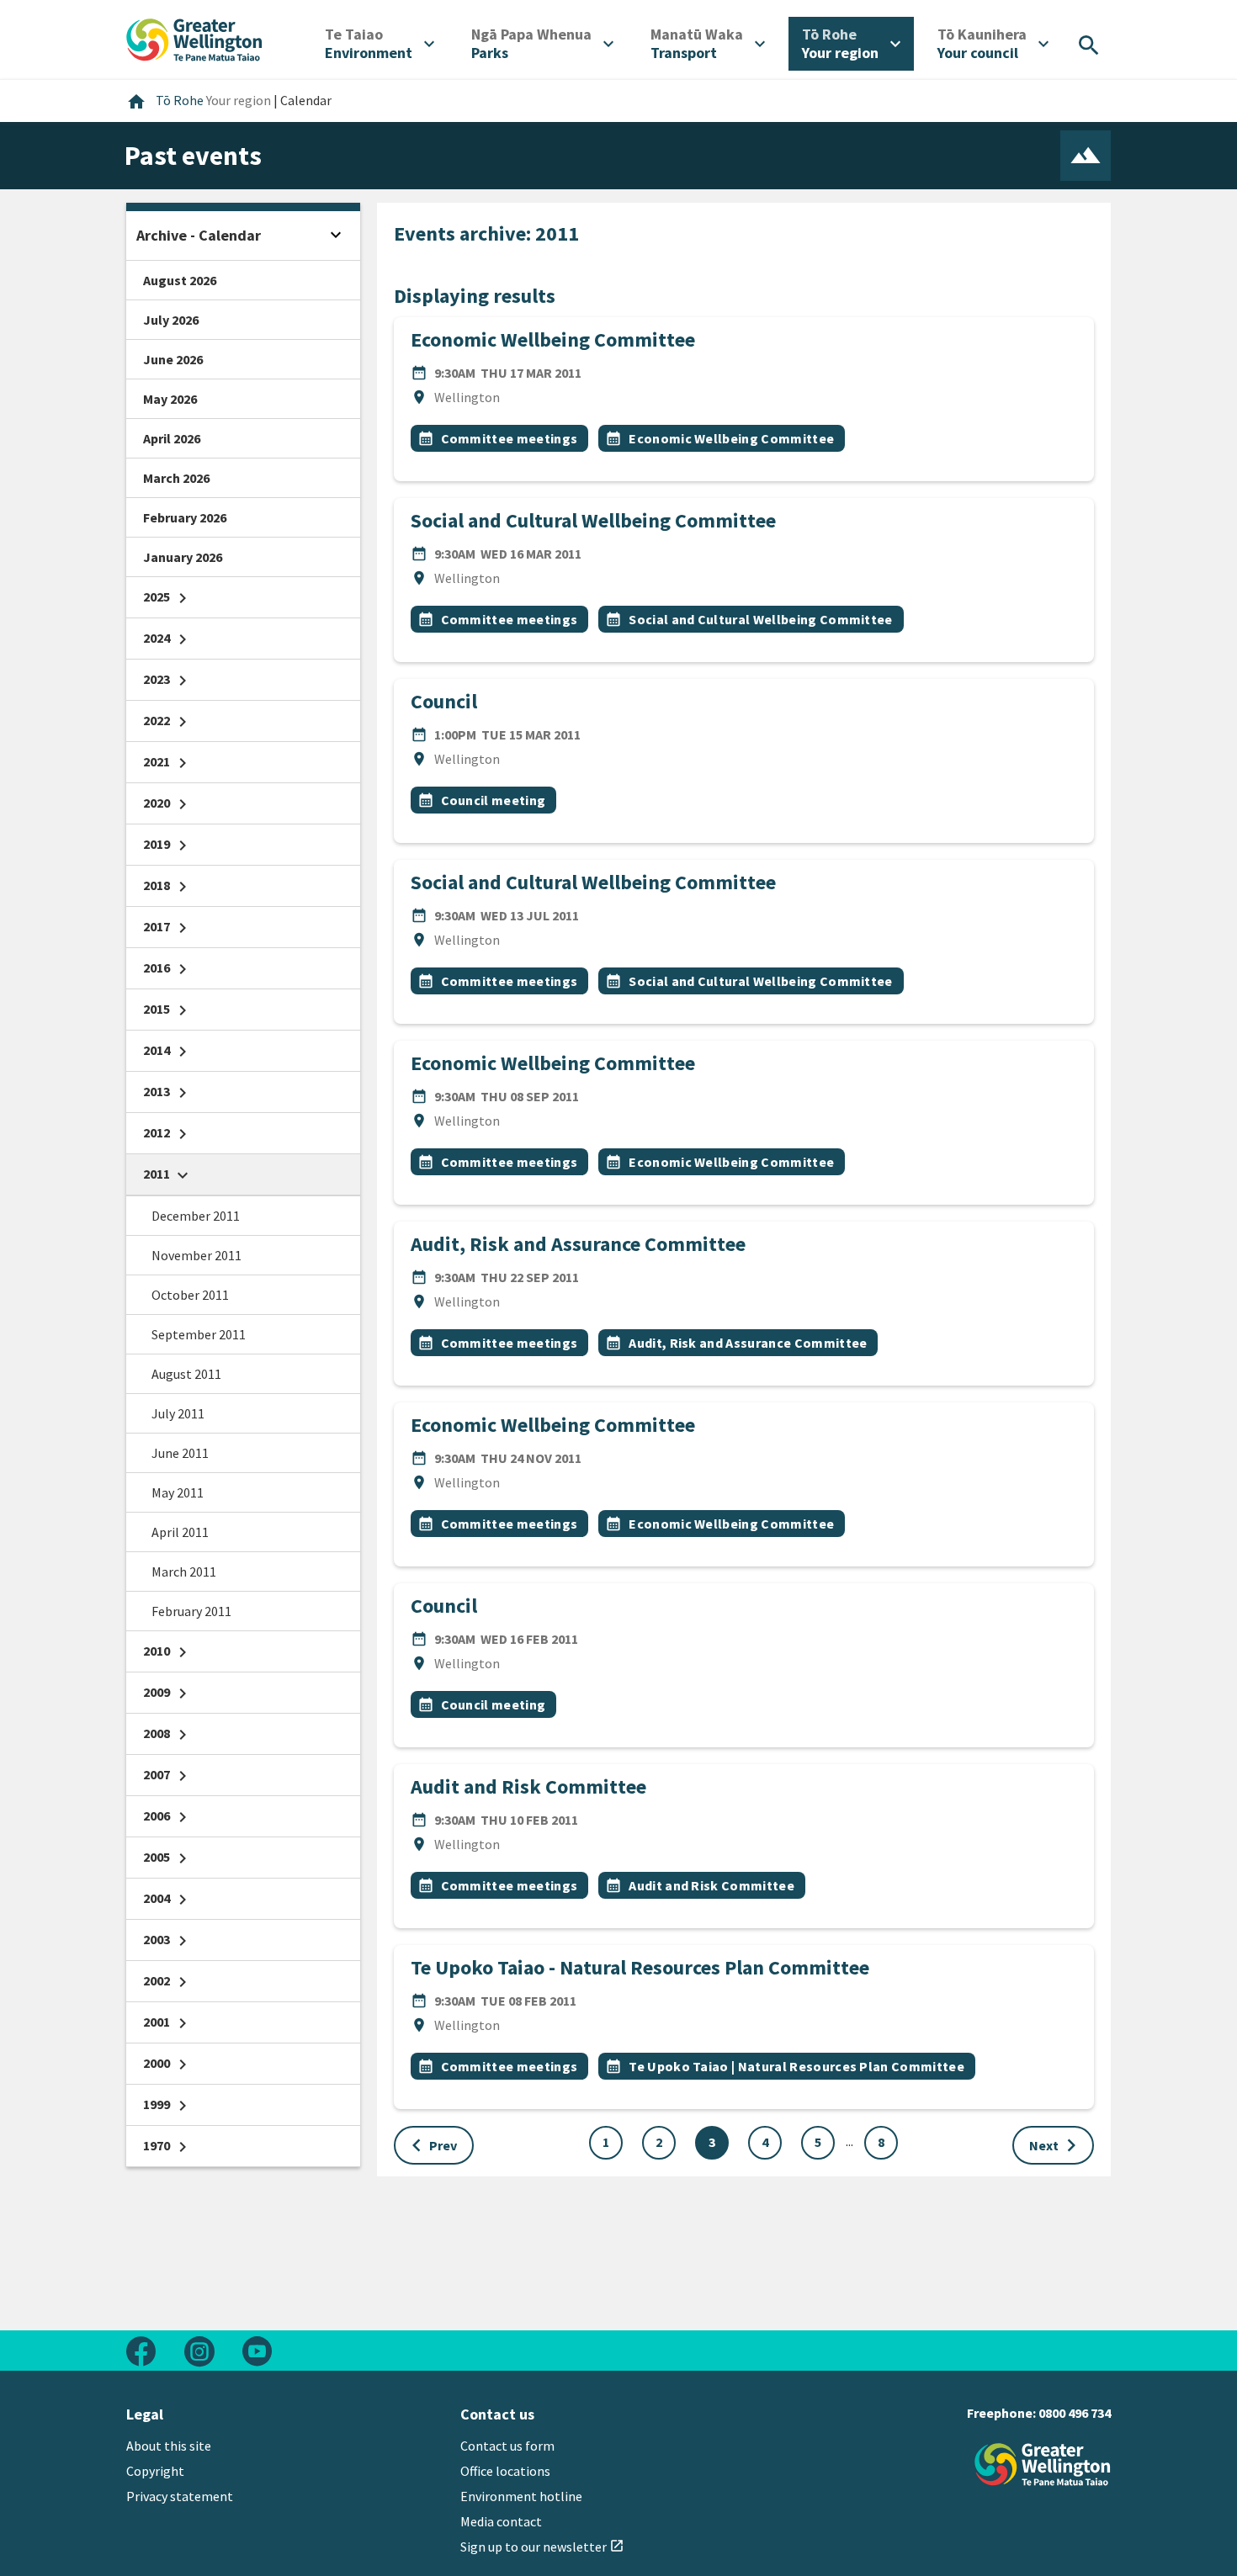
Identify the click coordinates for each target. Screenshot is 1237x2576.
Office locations (505, 2471)
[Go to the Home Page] (1043, 2465)
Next (1056, 2145)
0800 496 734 (1075, 2413)
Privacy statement (180, 2496)
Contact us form (507, 2446)
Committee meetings (510, 438)
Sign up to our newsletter (542, 2547)
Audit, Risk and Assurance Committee (578, 1244)
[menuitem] (380, 44)
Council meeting (494, 800)
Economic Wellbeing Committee (553, 339)
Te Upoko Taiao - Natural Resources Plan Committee (640, 1967)
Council (444, 701)
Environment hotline (521, 2496)
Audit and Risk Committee (528, 1786)
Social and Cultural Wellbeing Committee (593, 520)
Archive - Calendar (199, 235)
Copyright (155, 2471)
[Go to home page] (194, 38)
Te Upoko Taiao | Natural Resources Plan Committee (796, 2066)
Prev (430, 2145)
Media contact (501, 2521)
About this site (169, 2446)
